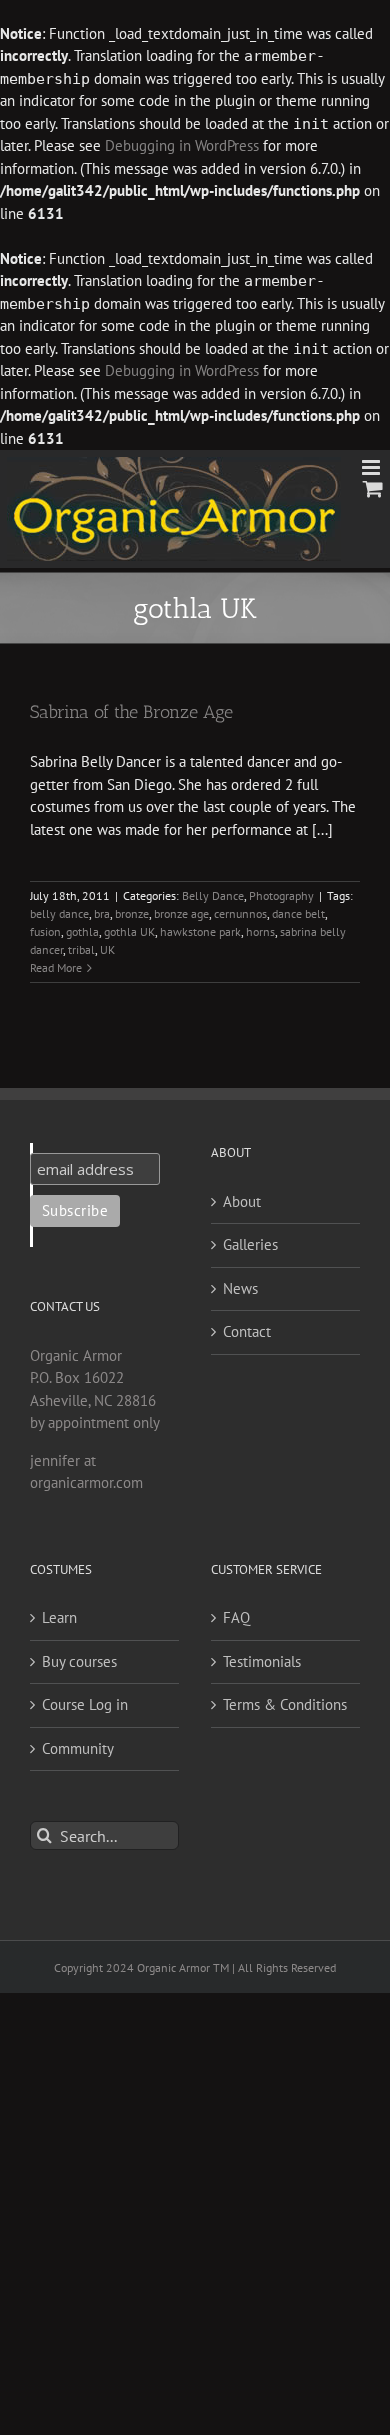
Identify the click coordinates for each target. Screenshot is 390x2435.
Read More (56, 967)
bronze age (181, 913)
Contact (247, 1331)
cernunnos (240, 913)
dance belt (298, 913)
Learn (59, 1617)
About (242, 1201)
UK (107, 949)
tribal (81, 949)
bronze (132, 913)
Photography (281, 895)
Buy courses (79, 1661)
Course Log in (85, 1704)
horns (260, 931)
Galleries (250, 1244)
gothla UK (129, 931)
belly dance (59, 913)
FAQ (236, 1617)
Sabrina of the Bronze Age (131, 712)
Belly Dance (213, 895)
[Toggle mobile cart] (373, 488)
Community (78, 1748)
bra (102, 913)
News (240, 1288)
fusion (45, 931)
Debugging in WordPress (182, 145)
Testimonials (262, 1661)
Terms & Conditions (285, 1704)
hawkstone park (200, 931)
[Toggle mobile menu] (372, 467)
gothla (82, 931)
